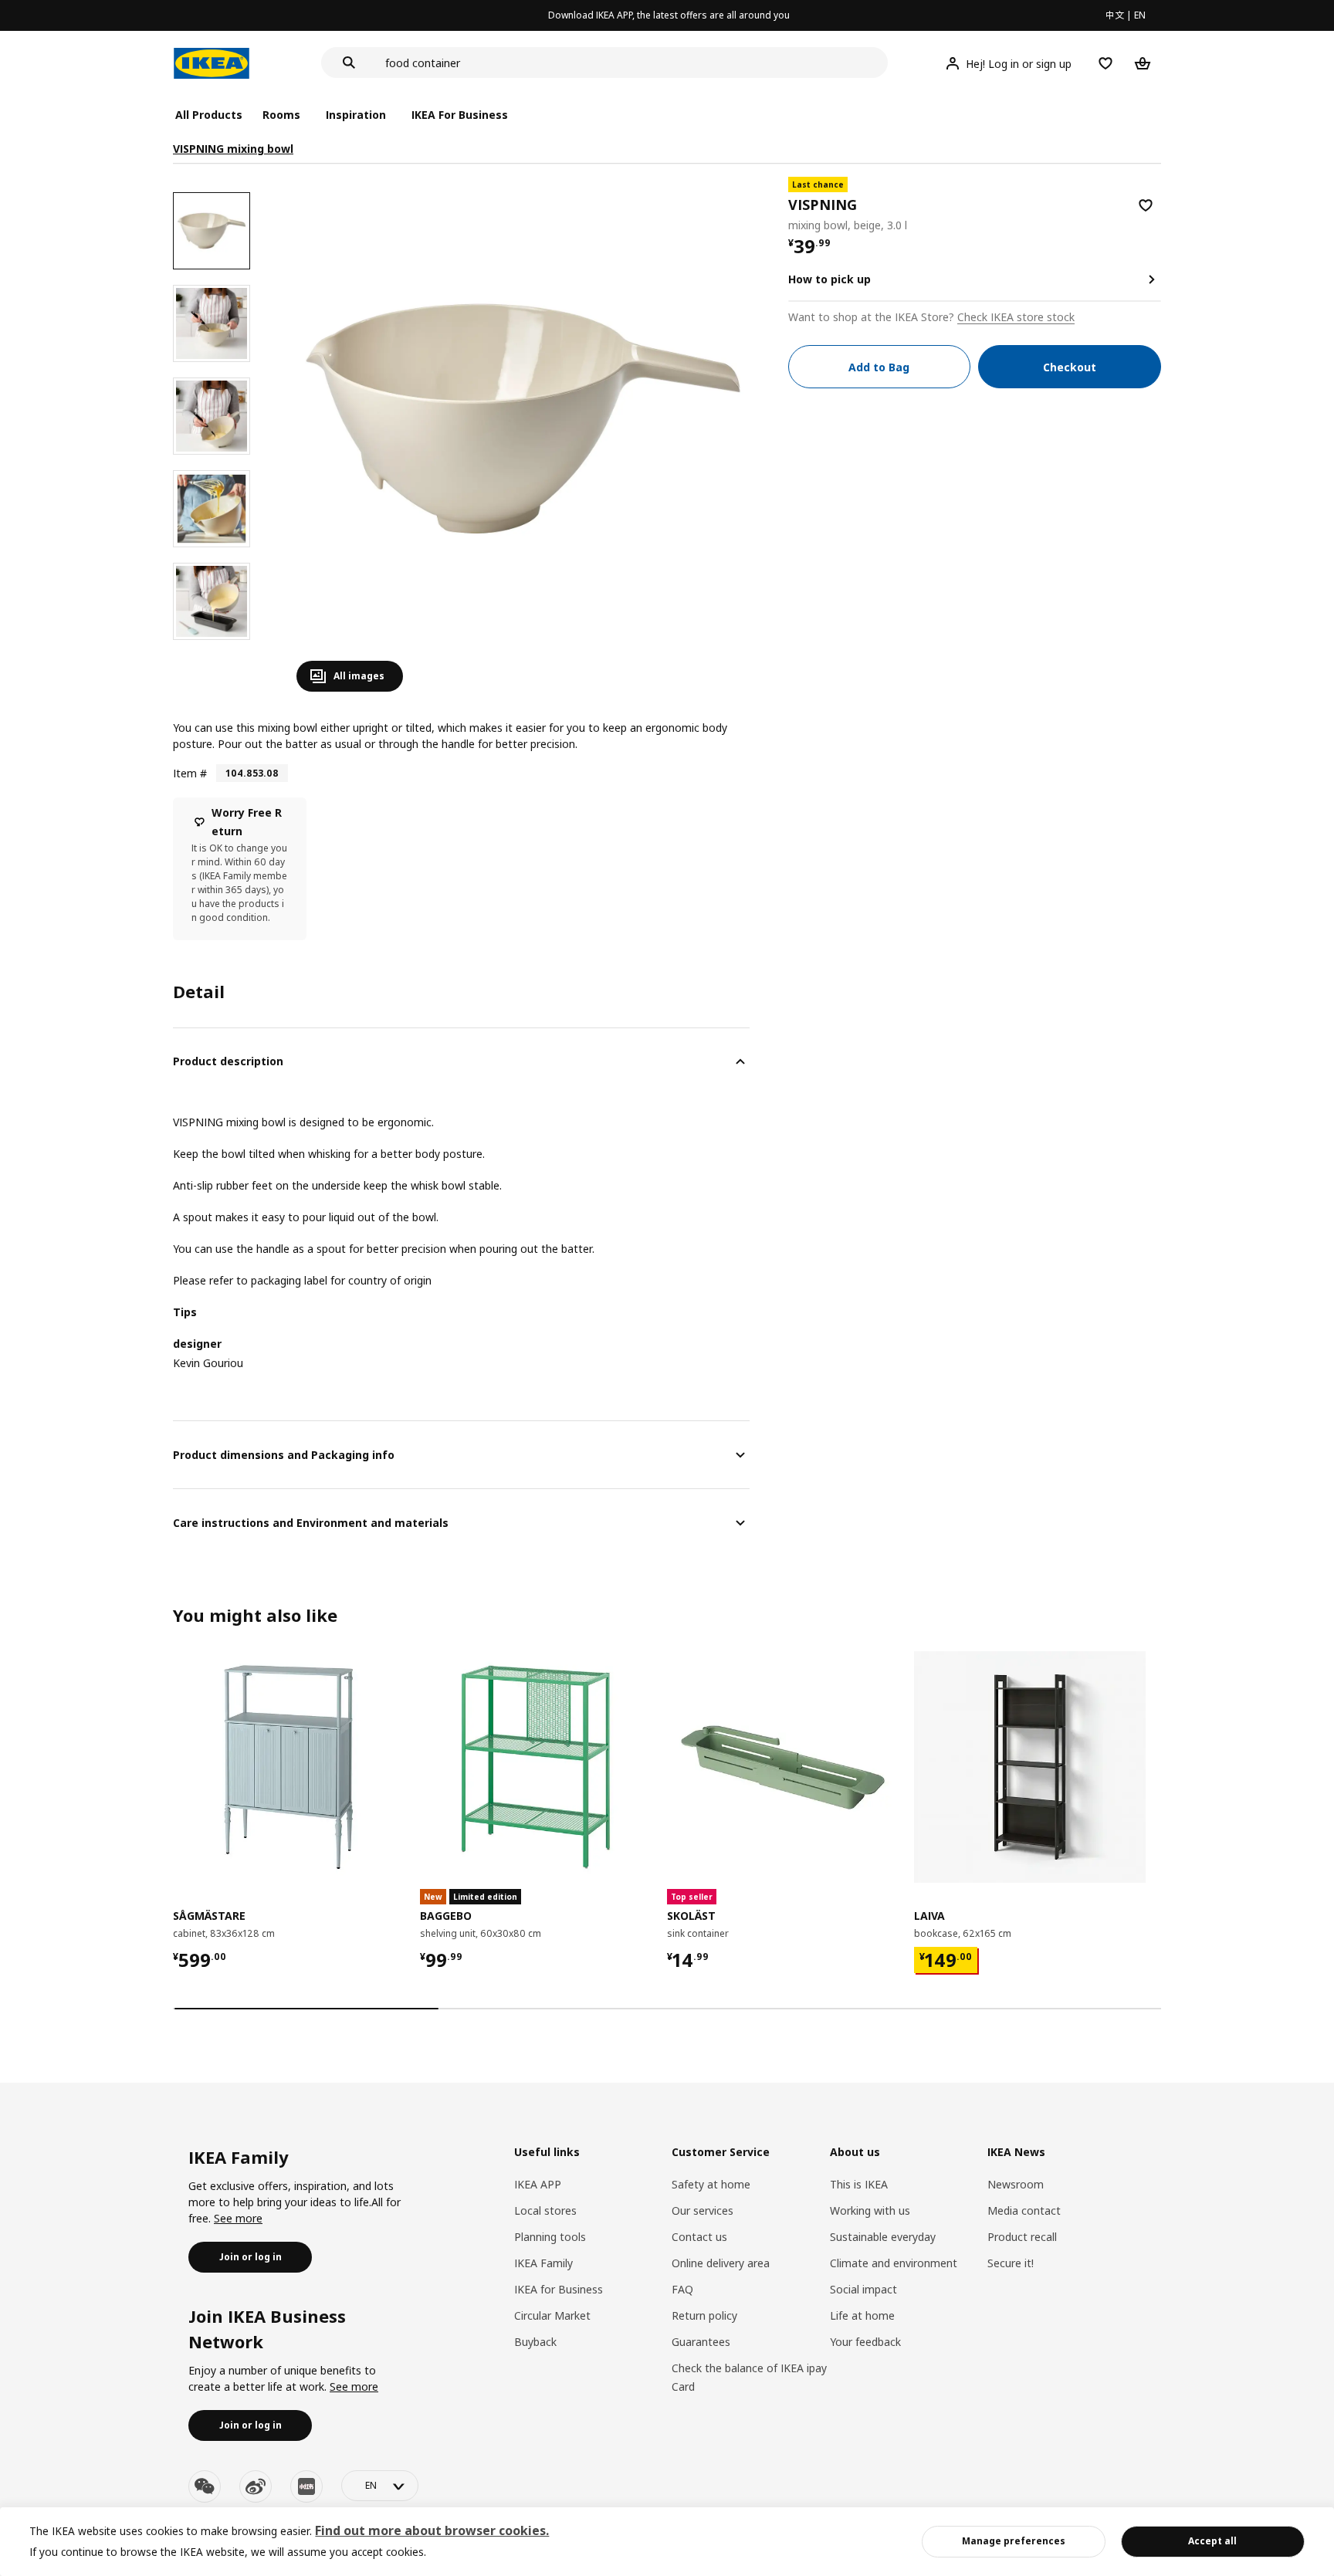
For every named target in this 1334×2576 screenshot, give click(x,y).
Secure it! (1011, 2263)
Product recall (1022, 2237)
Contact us (699, 2237)
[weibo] (256, 2486)
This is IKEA (859, 2184)
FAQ (682, 2289)
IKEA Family (543, 2263)
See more (238, 2218)
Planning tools (550, 2237)
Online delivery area (721, 2263)
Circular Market (552, 2315)
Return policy (704, 2315)
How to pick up (830, 279)
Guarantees (701, 2342)
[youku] (306, 2486)
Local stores (545, 2210)
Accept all (1212, 2541)
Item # (190, 773)
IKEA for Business (559, 2289)
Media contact (1024, 2210)
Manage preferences (1014, 2541)
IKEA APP (538, 2184)
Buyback (535, 2342)
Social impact (863, 2289)
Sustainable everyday (883, 2237)
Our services (703, 2210)
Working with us (870, 2210)
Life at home (862, 2315)
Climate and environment (894, 2263)
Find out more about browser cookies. (432, 2530)
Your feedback (865, 2342)
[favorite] (1146, 205)
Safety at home (711, 2184)
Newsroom (1016, 2184)
